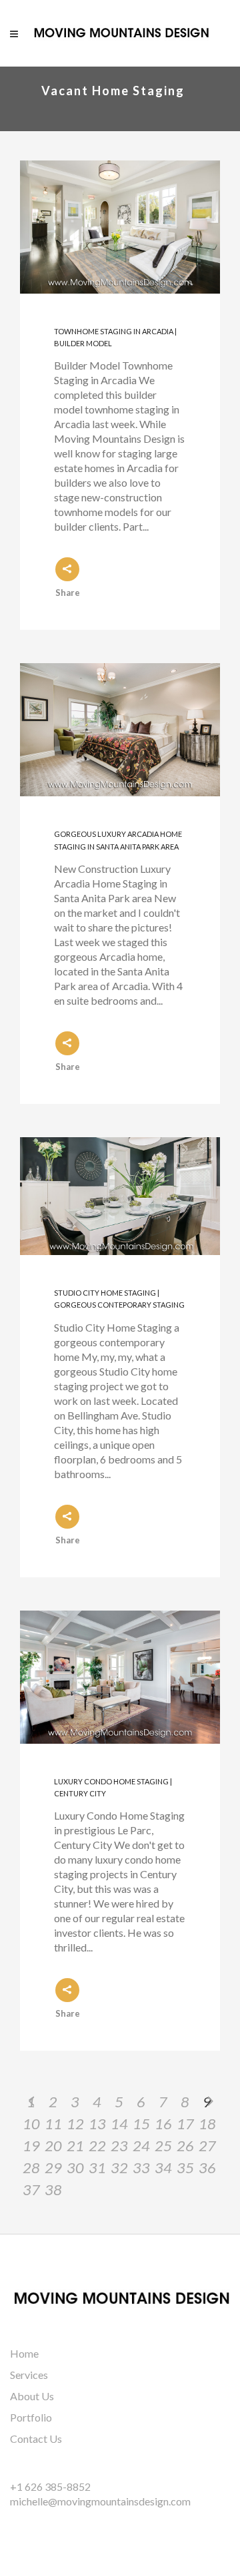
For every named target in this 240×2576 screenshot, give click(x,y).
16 (163, 2124)
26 (185, 2146)
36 (207, 2168)
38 (53, 2190)
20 (53, 2146)
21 (75, 2146)
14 (119, 2124)
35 (185, 2168)
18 (207, 2124)
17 (185, 2124)
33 (141, 2168)
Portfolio (31, 2417)
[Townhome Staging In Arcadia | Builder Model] (120, 227)
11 (53, 2124)
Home (24, 2353)
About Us (32, 2396)
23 (119, 2146)
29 (53, 2168)
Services (29, 2375)
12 (75, 2124)
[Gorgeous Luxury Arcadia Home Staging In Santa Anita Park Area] (120, 730)
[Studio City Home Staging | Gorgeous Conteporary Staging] (120, 1196)
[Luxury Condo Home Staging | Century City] (120, 1677)
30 (75, 2168)
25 (163, 2146)
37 (31, 2190)
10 (31, 2124)
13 (97, 2124)
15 (141, 2124)
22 (97, 2146)
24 (141, 2146)
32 (119, 2168)
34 (163, 2168)
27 (207, 2146)
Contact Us (36, 2439)
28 (31, 2168)
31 (97, 2168)
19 (31, 2146)
